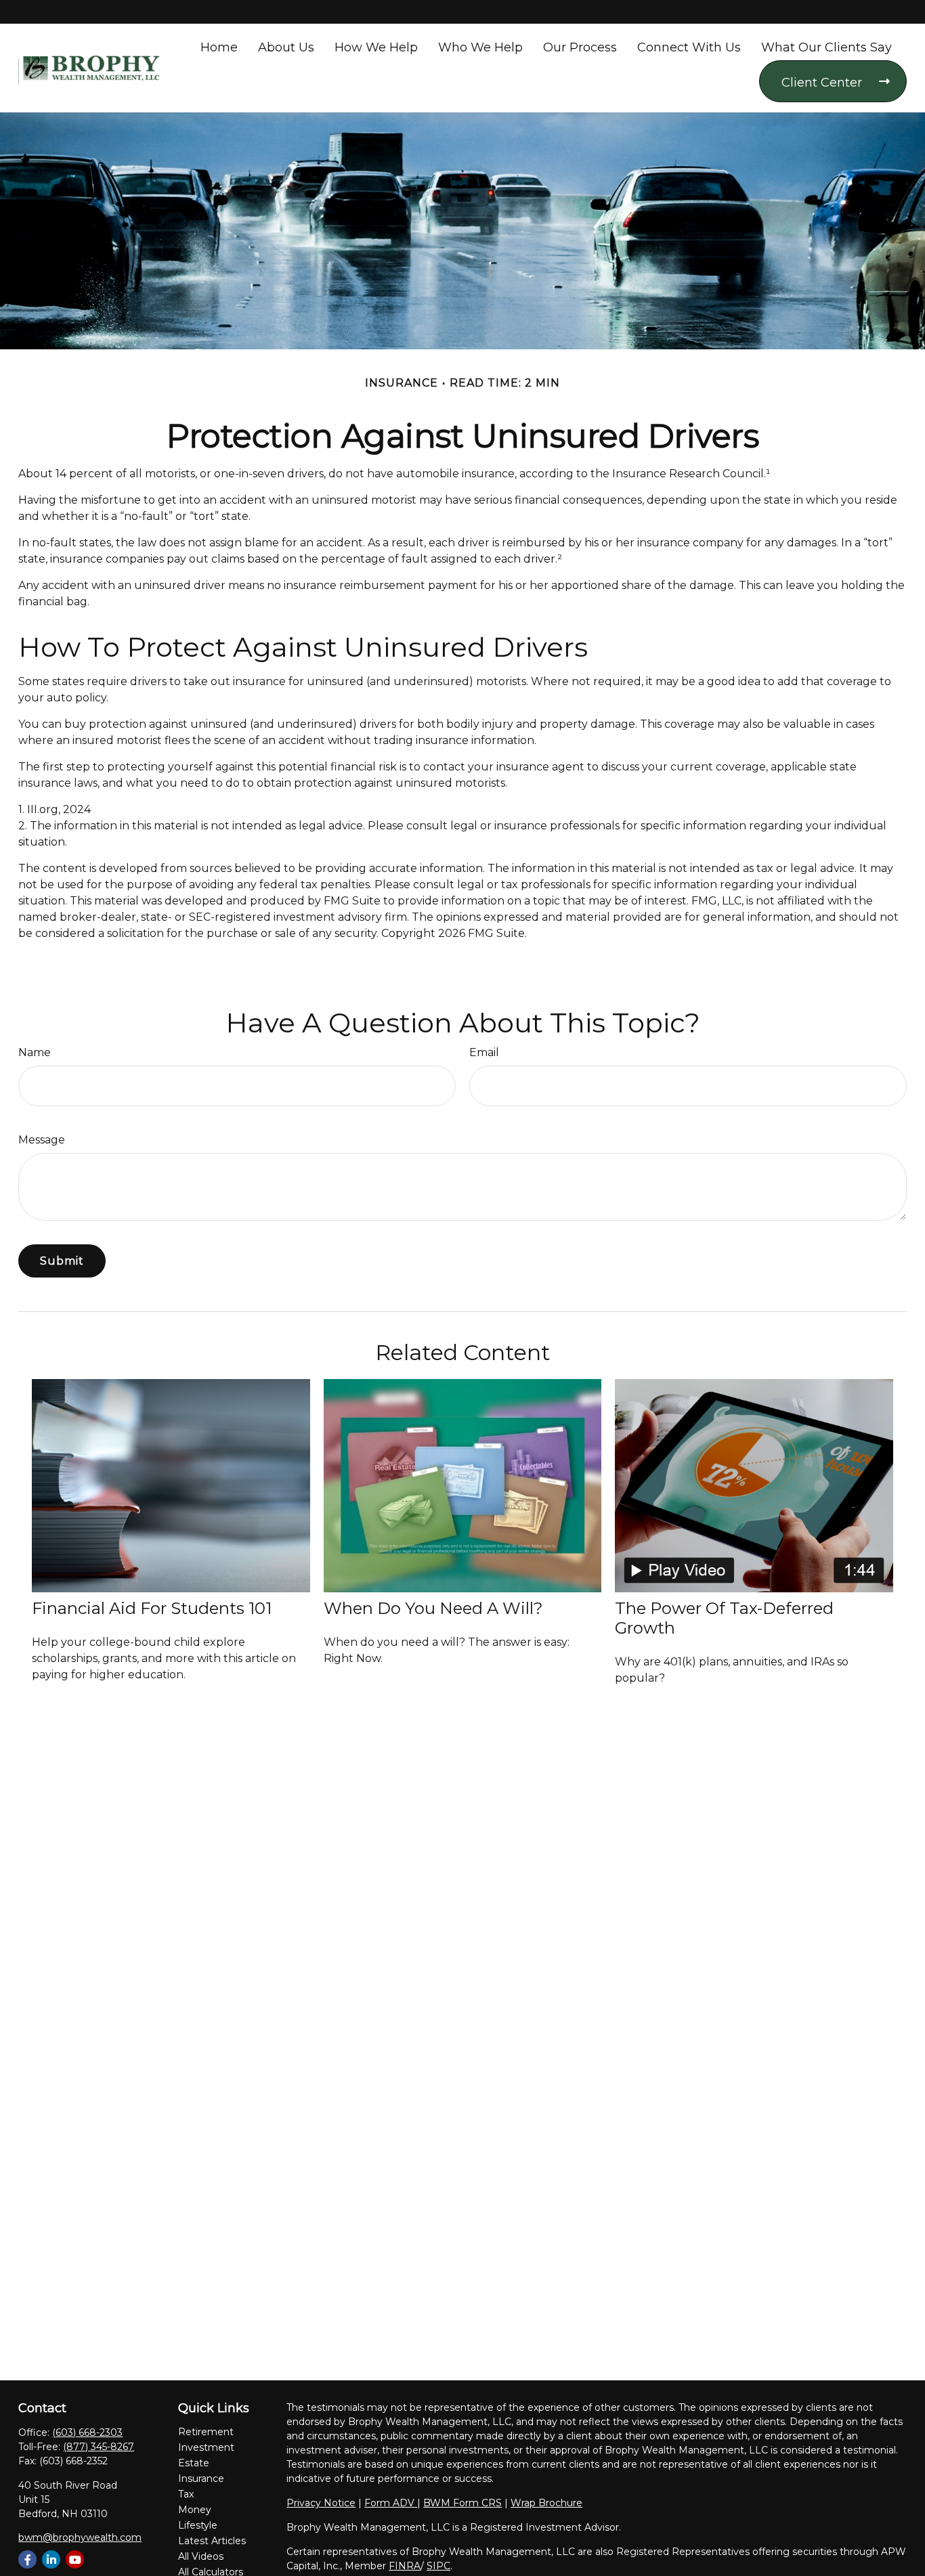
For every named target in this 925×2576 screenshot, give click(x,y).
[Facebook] (27, 2559)
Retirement (206, 2432)
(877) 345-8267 (99, 2447)
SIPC (438, 2566)
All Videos (201, 2556)
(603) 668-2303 (87, 2432)
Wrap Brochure (546, 2503)
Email (484, 1052)
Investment (206, 2447)
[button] (219, 47)
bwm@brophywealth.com (80, 2537)
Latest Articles (212, 2541)
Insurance (201, 2479)
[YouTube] (75, 2559)
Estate (194, 2463)
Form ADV (391, 2503)
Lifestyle (198, 2525)
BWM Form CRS (462, 2503)
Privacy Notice (321, 2503)
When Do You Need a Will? (433, 1608)
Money (195, 2510)
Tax (186, 2494)
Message (42, 1140)
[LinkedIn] (51, 2559)
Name (35, 1052)
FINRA (405, 2566)
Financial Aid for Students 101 (152, 1608)
